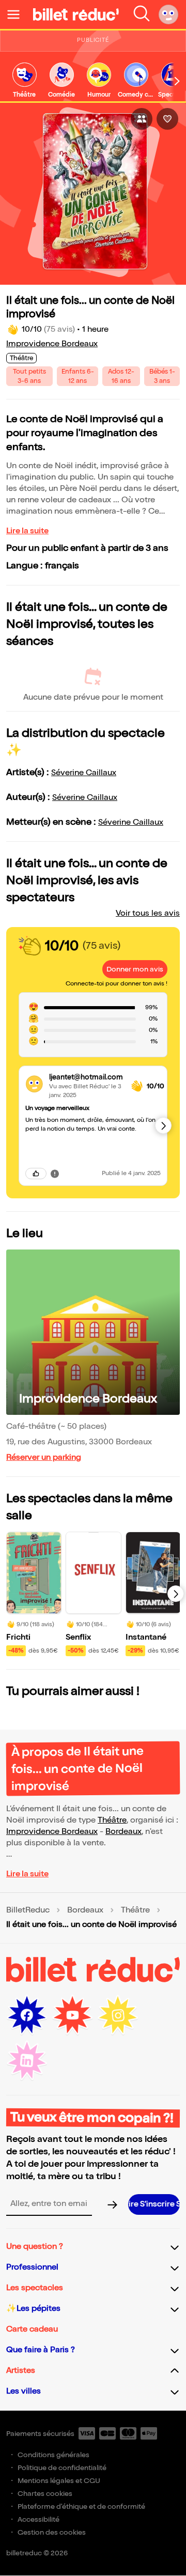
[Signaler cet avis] (55, 1173)
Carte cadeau (32, 2329)
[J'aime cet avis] (36, 1174)
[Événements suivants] (176, 1594)
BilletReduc (28, 1910)
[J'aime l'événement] (167, 119)
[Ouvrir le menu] (18, 14)
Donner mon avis (135, 969)
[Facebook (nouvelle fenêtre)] (27, 2015)
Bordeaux (123, 1832)
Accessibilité (38, 2519)
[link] (24, 81)
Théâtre (112, 1820)
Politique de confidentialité (62, 2468)
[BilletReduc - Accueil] (76, 14)
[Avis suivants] (163, 1125)
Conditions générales (53, 2455)
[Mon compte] (168, 14)
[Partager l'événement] (142, 119)
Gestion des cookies (52, 2532)
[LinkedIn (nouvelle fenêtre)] (27, 2061)
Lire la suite (27, 531)
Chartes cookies (45, 2494)
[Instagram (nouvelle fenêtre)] (118, 2015)
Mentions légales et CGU (59, 2481)
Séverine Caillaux (84, 773)
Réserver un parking (44, 1457)
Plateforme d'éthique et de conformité (81, 2506)
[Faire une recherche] (142, 14)
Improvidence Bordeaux (52, 344)
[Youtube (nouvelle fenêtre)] (72, 2015)
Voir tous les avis (148, 913)
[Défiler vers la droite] (177, 81)
